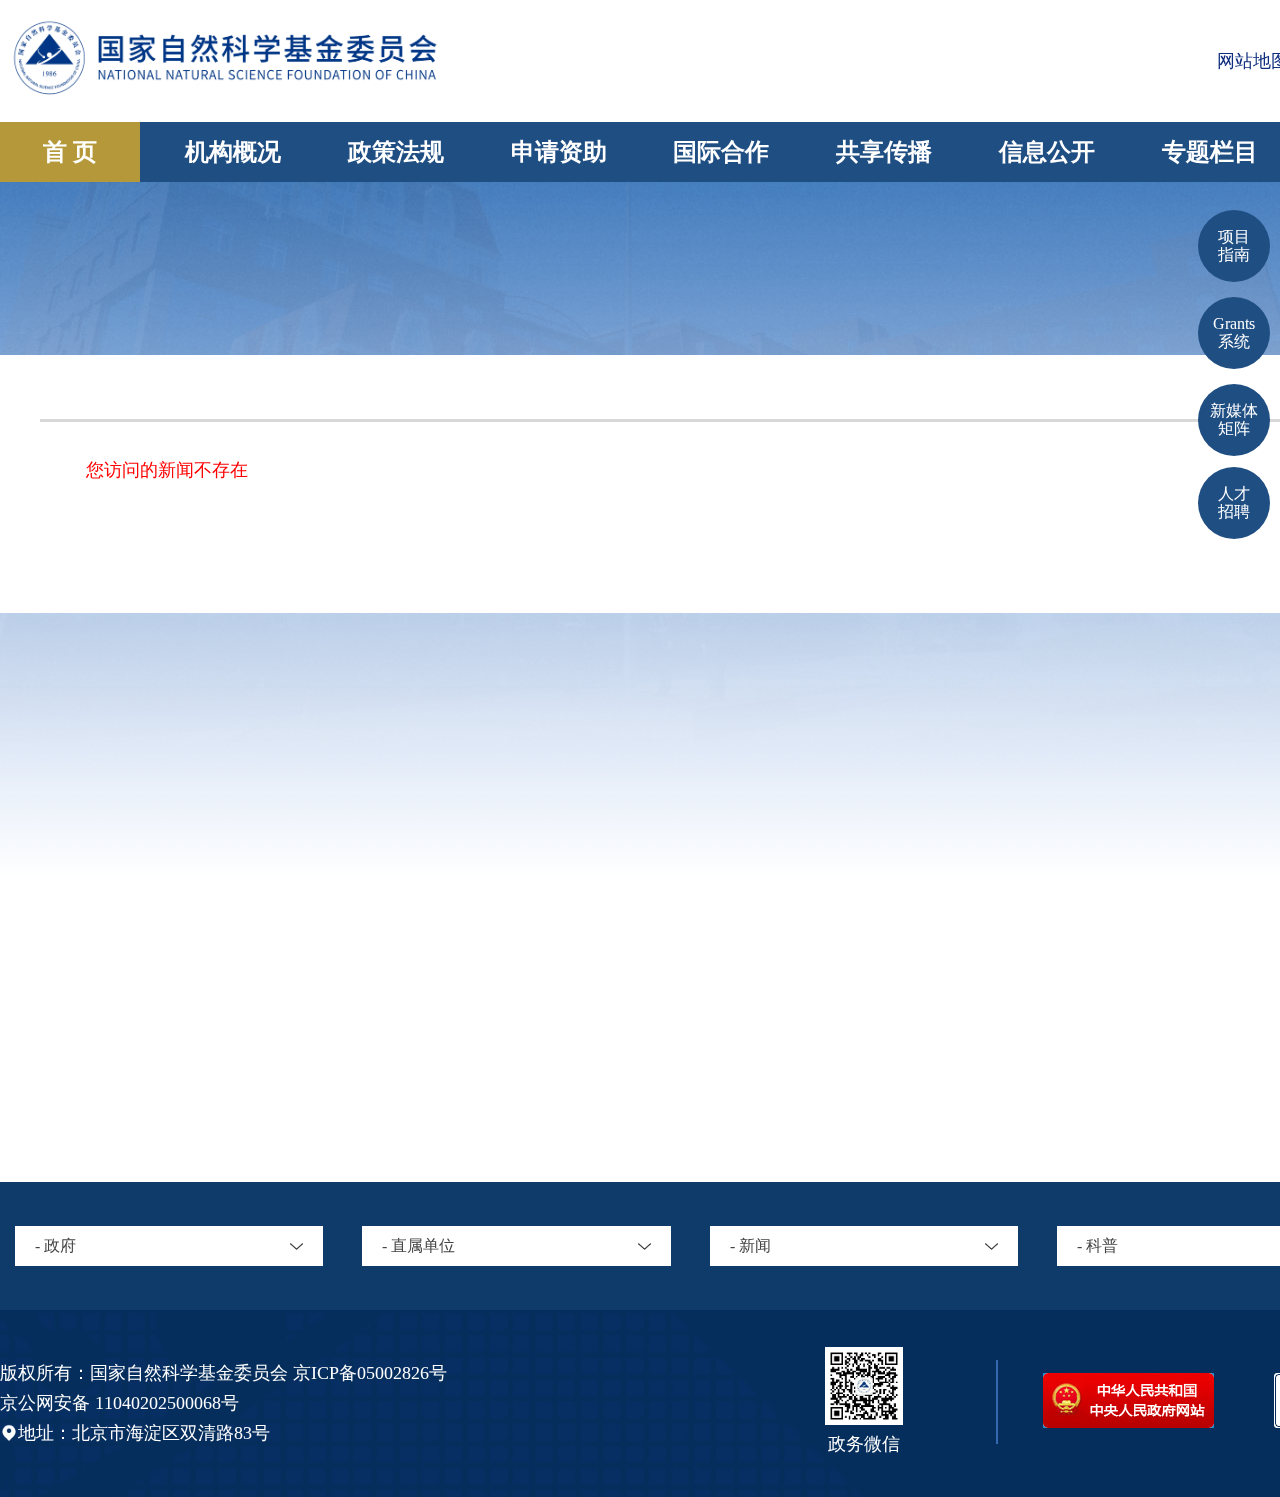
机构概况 (233, 152)
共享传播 (884, 152)
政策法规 (396, 152)
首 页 (70, 152)
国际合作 (721, 152)
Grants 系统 (1234, 332)
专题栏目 (1210, 152)
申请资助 (559, 152)
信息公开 (1047, 152)
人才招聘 (1234, 502)
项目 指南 (1234, 245)
